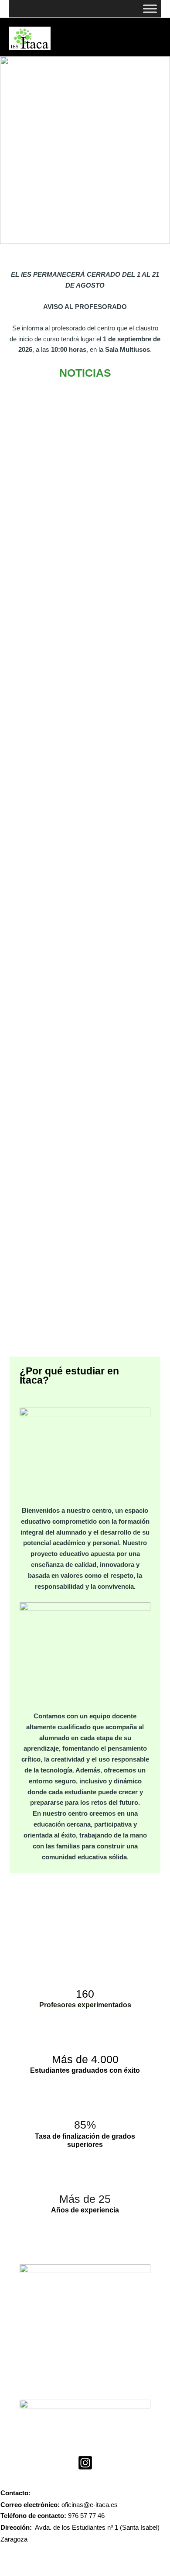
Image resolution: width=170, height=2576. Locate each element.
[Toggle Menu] (150, 9)
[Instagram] (85, 2463)
